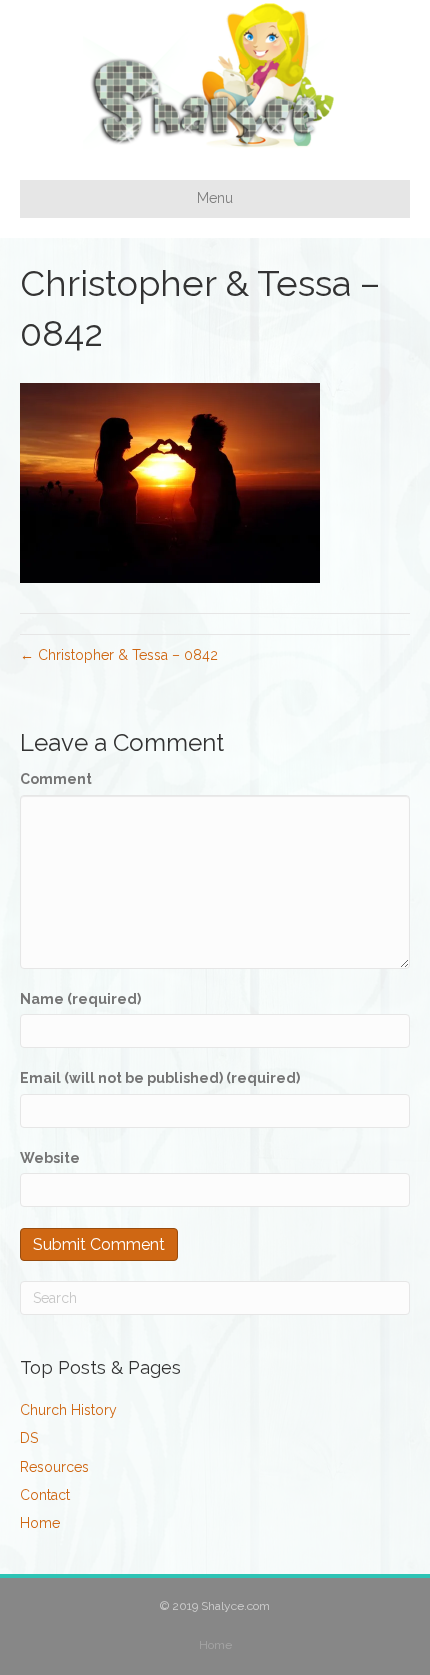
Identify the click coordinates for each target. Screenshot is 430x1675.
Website (50, 1158)
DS (29, 1438)
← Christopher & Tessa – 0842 (119, 655)
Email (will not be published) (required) (160, 1078)
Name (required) (80, 999)
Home (40, 1523)
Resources (54, 1467)
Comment (56, 779)
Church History (68, 1410)
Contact (45, 1495)
